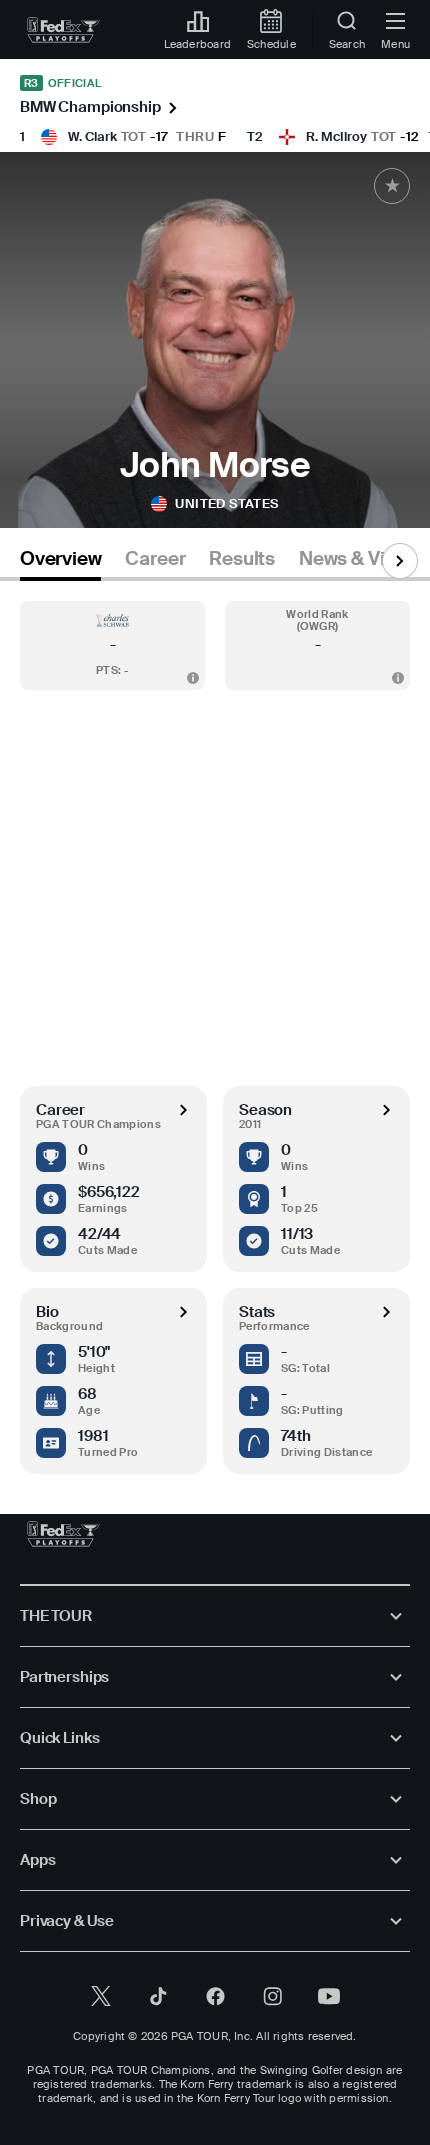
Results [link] (242, 559)
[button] (112, 645)
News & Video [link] (358, 559)
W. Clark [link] (92, 136)
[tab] (60, 562)
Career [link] (155, 559)
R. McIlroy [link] (336, 136)
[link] (63, 30)
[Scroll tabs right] (400, 561)
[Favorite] (392, 186)
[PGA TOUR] (63, 1534)
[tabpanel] (215, 1027)
